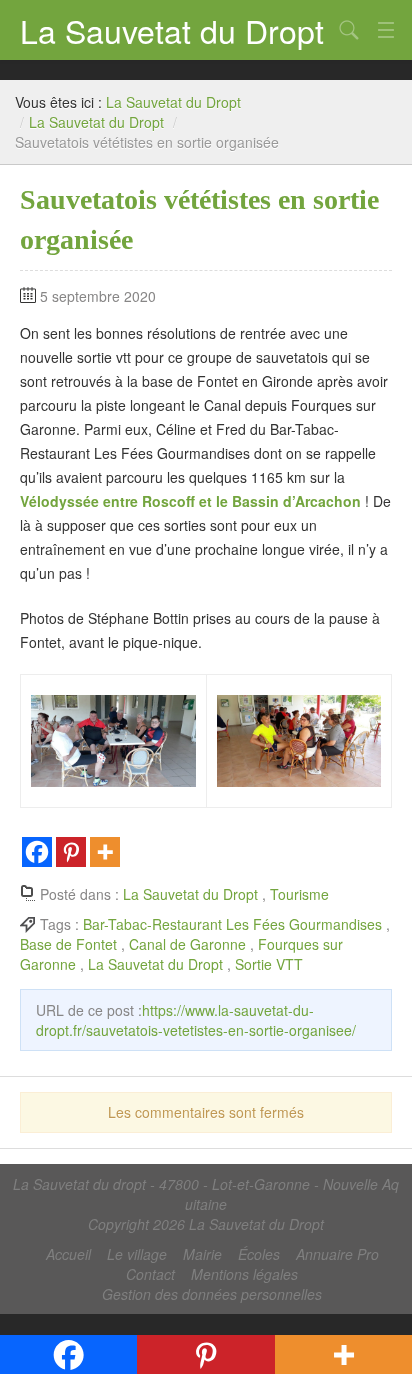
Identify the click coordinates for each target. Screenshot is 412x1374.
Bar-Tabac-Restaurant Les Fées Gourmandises (232, 924)
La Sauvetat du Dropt (172, 30)
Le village (137, 1254)
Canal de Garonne (187, 944)
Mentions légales (244, 1274)
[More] (105, 852)
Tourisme (299, 894)
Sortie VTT (269, 964)
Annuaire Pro (337, 1254)
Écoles (259, 1254)
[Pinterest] (71, 852)
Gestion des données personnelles (212, 1294)
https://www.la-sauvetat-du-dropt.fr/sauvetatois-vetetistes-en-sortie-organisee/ (196, 1020)
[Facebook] (37, 852)
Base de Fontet (68, 944)
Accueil (68, 1254)
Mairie (202, 1254)
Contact (150, 1274)
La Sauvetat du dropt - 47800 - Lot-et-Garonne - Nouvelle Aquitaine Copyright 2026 (206, 1204)
